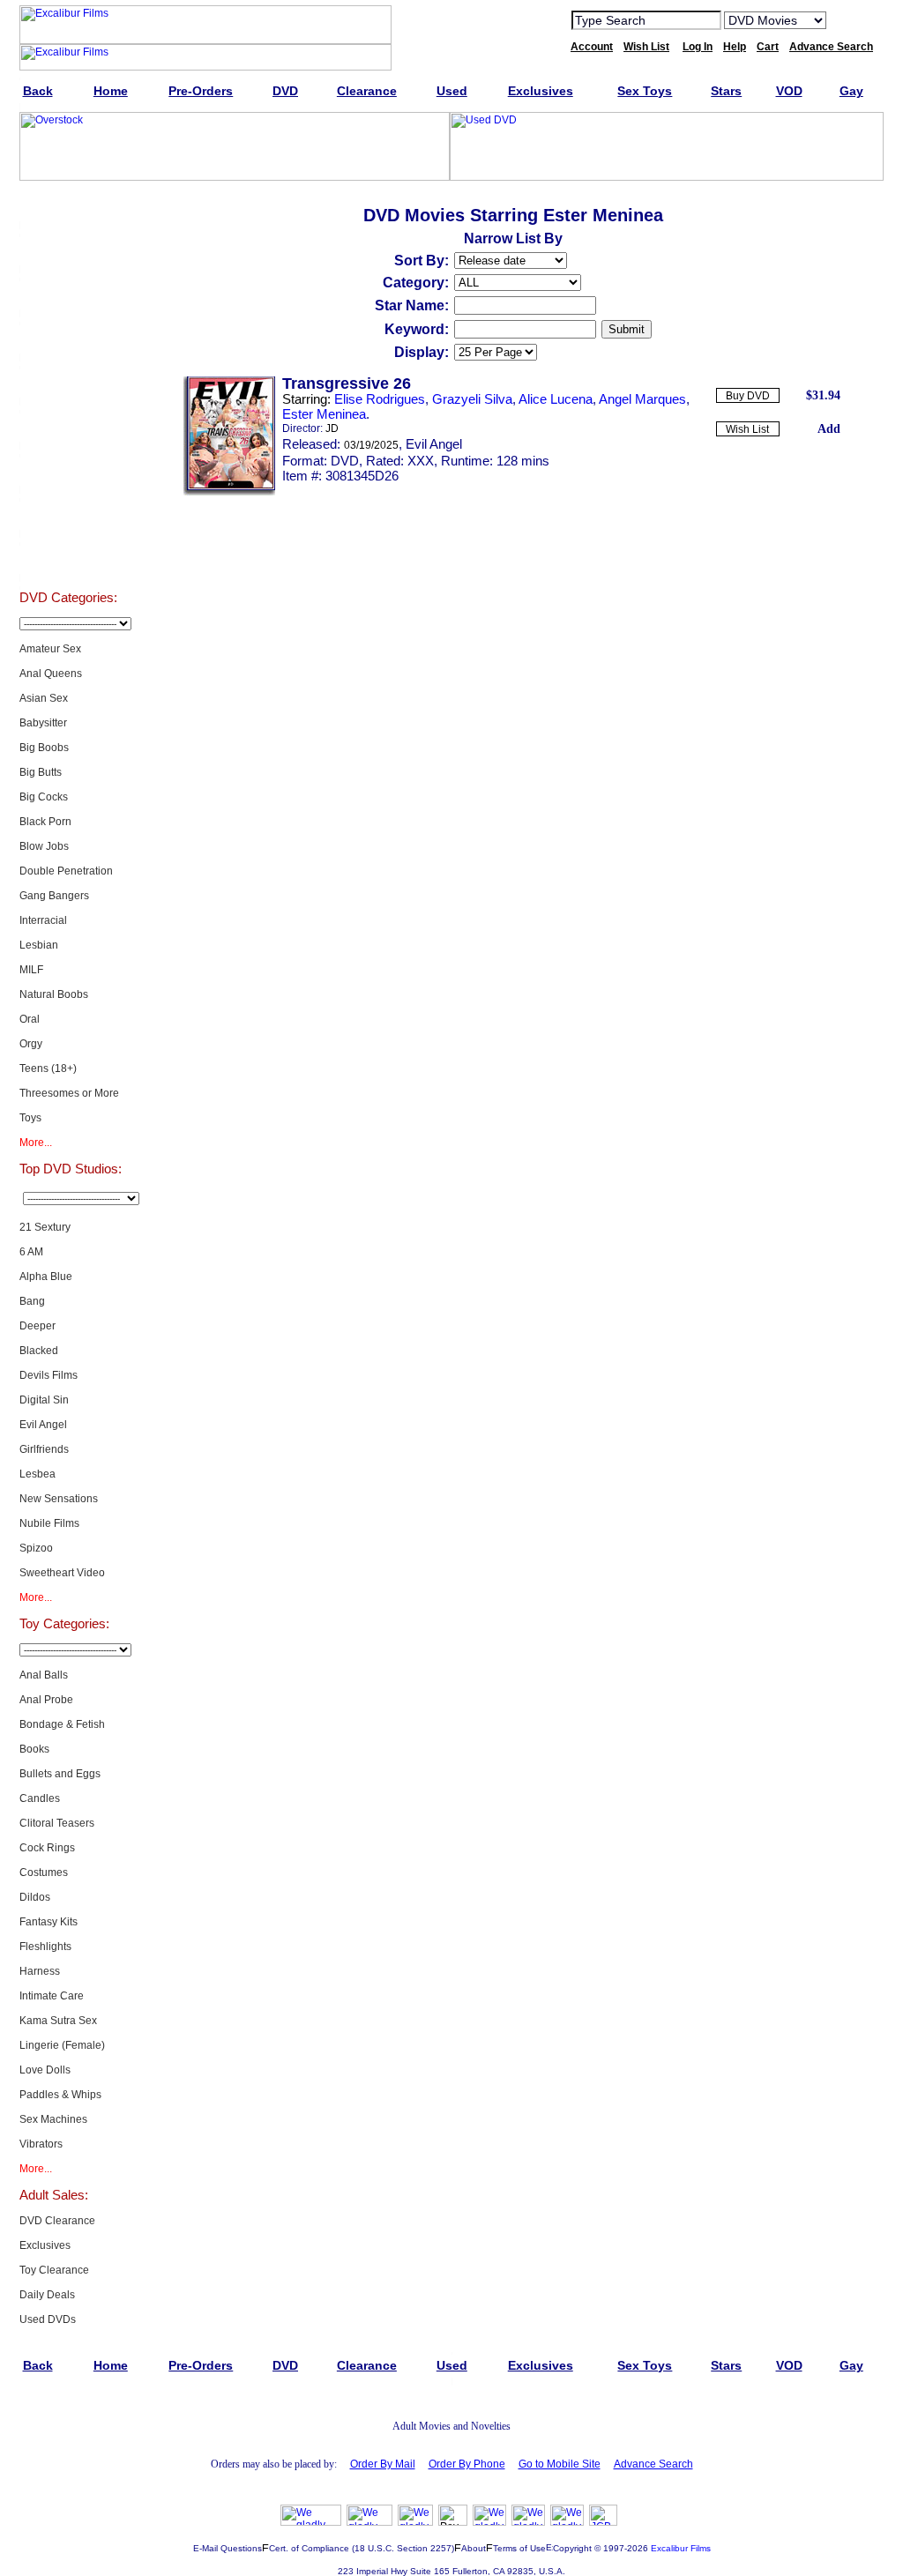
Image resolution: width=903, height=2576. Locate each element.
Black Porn (45, 822)
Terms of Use (519, 2548)
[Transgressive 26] (229, 492)
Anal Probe (46, 1700)
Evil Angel (43, 1425)
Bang (32, 1301)
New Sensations (59, 1499)
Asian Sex (44, 698)
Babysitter (43, 723)
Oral (30, 1019)
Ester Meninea (324, 414)
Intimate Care (52, 1996)
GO (851, 19)
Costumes (44, 1872)
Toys (30, 1118)
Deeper (37, 1326)
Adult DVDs (68, 206)
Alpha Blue (46, 1277)
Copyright (572, 2548)
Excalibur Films (681, 2548)
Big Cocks (44, 797)
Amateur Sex (50, 649)
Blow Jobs (44, 846)
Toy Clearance (54, 2270)
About (474, 2548)
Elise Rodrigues (380, 399)
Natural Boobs (54, 994)
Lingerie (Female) (62, 2045)
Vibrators (41, 2144)
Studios (68, 427)
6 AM (31, 1252)
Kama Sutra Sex (58, 2021)
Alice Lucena (556, 399)
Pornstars (68, 471)
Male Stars (68, 515)
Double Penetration (66, 871)
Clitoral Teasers (57, 1823)
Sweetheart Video (62, 1573)
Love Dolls (45, 2070)
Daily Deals (47, 2295)
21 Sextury (45, 1227)
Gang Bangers (54, 896)
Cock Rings (47, 1848)
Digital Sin (44, 1400)
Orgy (31, 1044)
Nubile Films (49, 1523)
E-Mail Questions (228, 2548)
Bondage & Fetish (62, 1724)
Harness (40, 1971)
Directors (68, 559)
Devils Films (49, 1375)
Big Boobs (44, 748)
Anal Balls (44, 1675)
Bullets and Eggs (60, 1774)
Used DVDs (68, 294)
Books (34, 1749)
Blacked (39, 1351)
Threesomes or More (69, 1093)
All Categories (68, 383)
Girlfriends (44, 1449)
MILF (31, 970)
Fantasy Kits (49, 1922)
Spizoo (36, 1548)
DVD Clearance (57, 2221)
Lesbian (39, 945)
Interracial (43, 920)
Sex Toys (68, 339)
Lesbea (37, 1474)
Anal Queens (51, 674)
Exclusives (68, 250)
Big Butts (41, 772)
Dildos (35, 1897)
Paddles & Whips (60, 2095)
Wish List (747, 429)
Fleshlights (45, 1947)
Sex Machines (53, 2119)
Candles (40, 1798)
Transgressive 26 (347, 383)
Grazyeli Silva (472, 399)
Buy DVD (748, 396)
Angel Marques (642, 399)
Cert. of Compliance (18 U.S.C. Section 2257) (362, 2548)
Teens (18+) (48, 1068)
